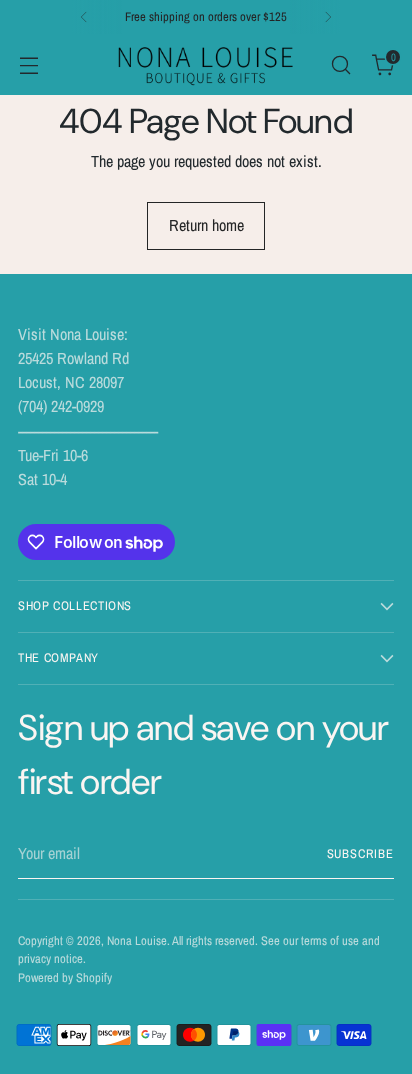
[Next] (328, 17)
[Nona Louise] (206, 64)
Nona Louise (137, 940)
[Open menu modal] (28, 64)
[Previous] (84, 17)
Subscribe (361, 853)
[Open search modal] (340, 64)
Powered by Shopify (65, 977)
